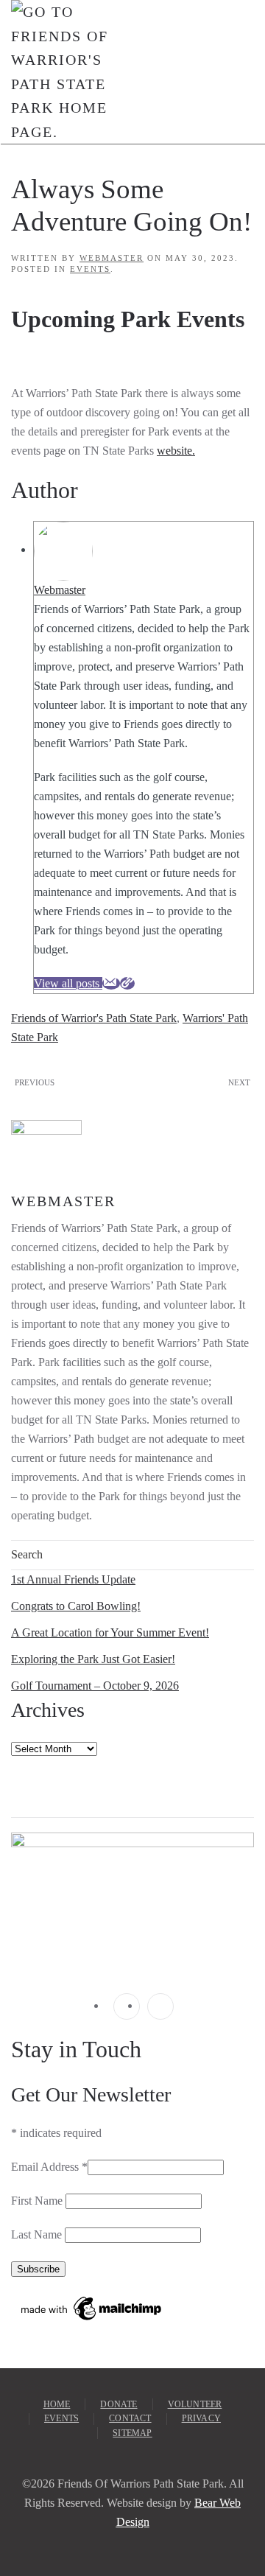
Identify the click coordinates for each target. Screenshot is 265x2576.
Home (57, 2404)
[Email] (111, 983)
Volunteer (195, 2404)
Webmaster (112, 258)
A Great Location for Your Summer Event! (110, 1632)
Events (90, 269)
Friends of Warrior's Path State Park (94, 1018)
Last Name (38, 2234)
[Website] (127, 983)
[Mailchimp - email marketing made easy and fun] (92, 2307)
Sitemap (132, 2433)
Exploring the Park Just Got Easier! (93, 1659)
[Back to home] (60, 72)
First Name (38, 2201)
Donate (119, 2404)
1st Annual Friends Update (73, 1579)
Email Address (49, 2167)
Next (239, 1082)
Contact (130, 2418)
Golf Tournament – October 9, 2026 (95, 1686)
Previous (35, 1082)
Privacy (201, 2418)
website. (176, 451)
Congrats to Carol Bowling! (76, 1606)
